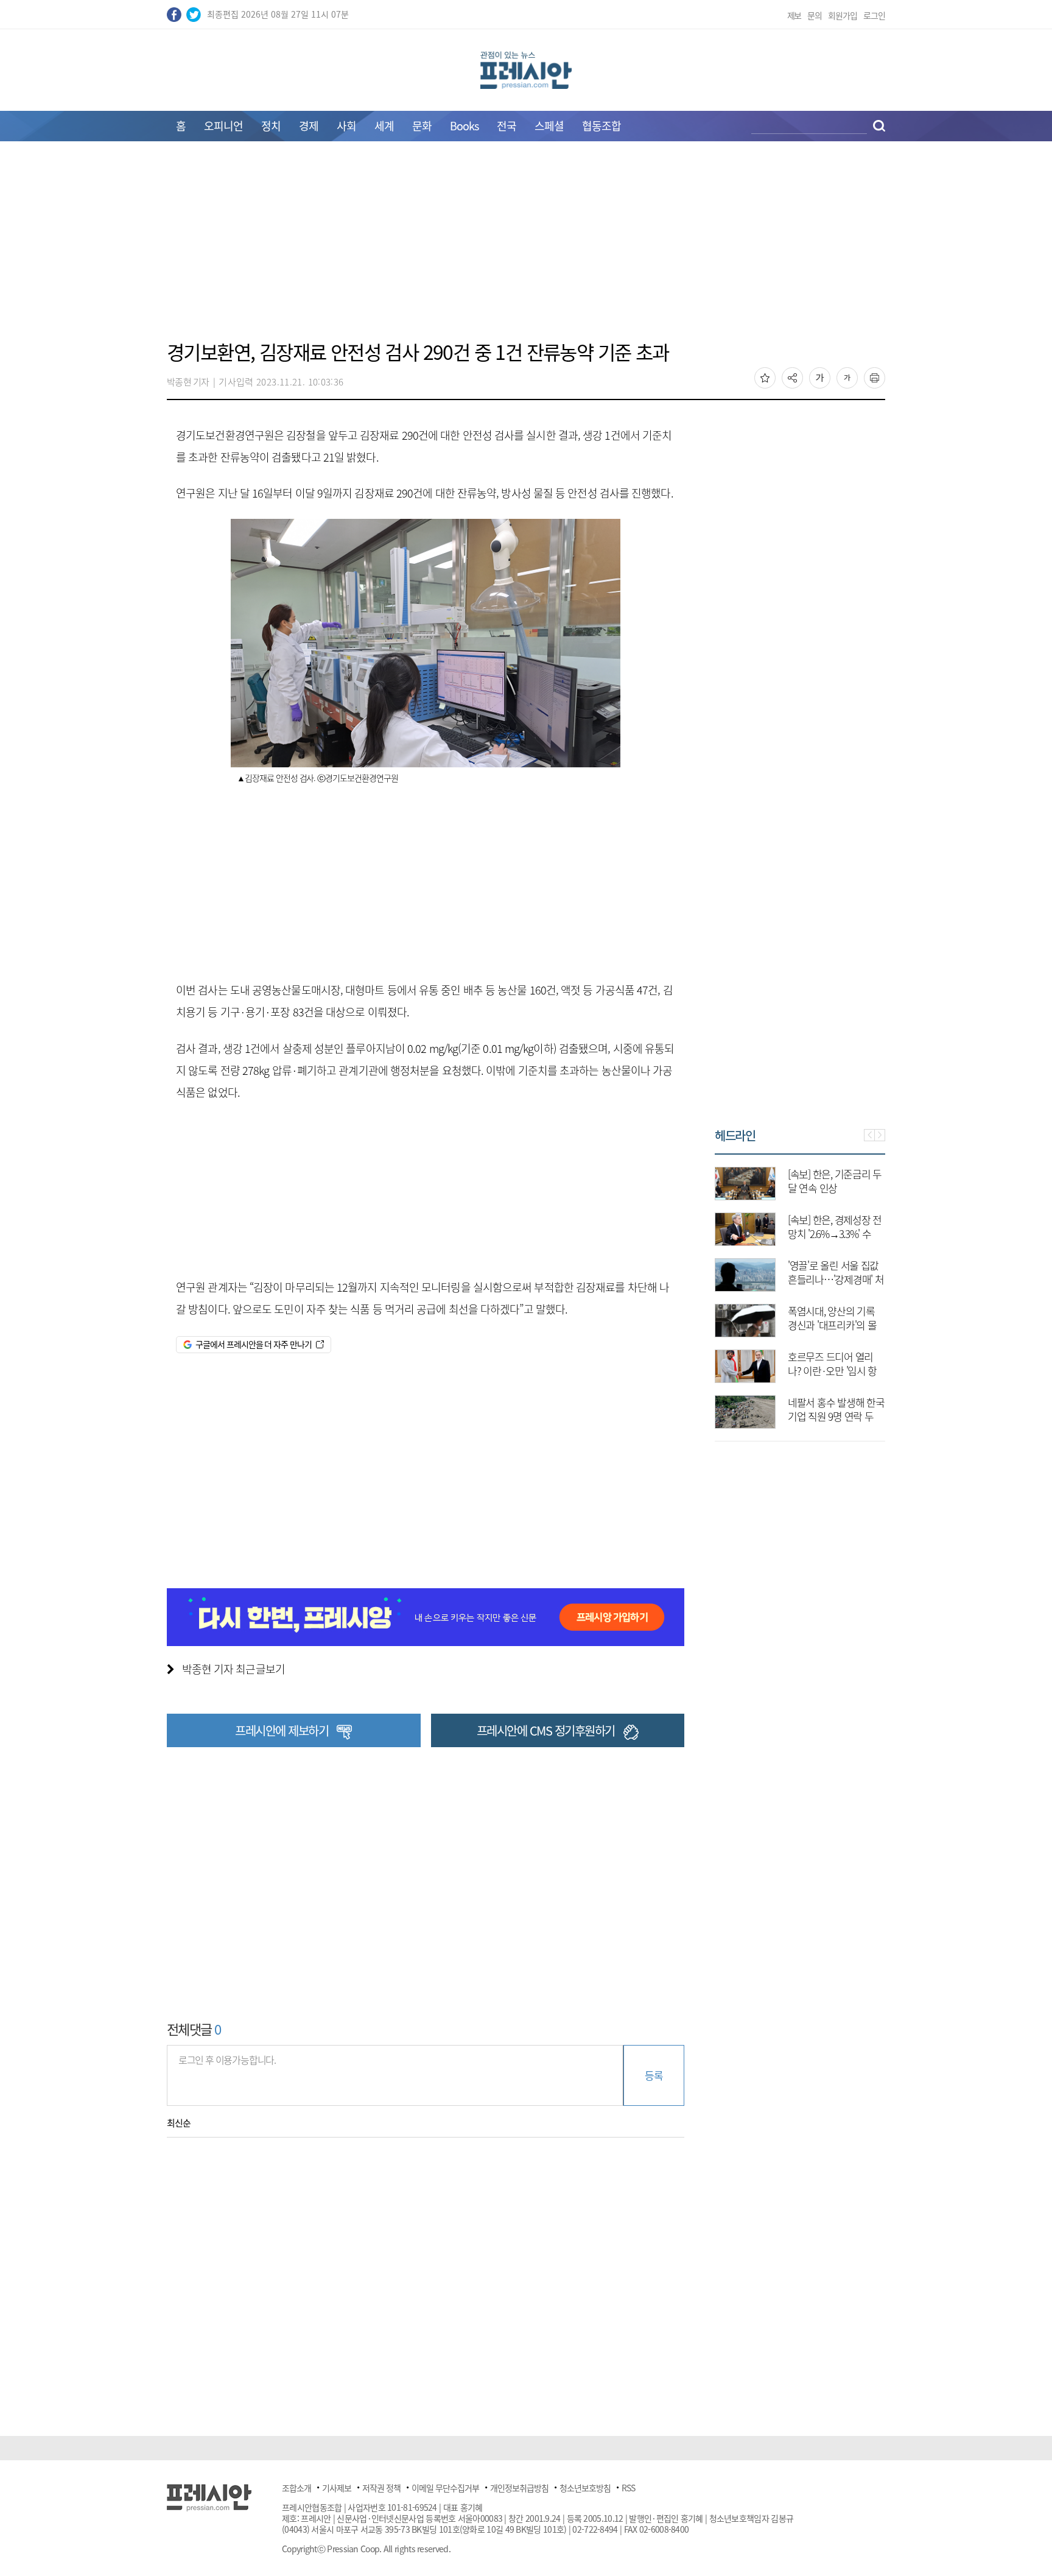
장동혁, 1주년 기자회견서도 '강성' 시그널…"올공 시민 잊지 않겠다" (834, 1279)
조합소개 (296, 2488)
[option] (800, 1292)
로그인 (874, 15)
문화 (422, 126)
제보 (794, 15)
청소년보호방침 (585, 2488)
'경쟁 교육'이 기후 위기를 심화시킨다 (833, 1409)
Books (464, 126)
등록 (654, 2075)
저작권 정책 (381, 2488)
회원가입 (843, 15)
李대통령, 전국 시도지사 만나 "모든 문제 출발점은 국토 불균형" (836, 1233)
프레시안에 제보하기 (282, 1730)
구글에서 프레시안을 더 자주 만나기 (254, 1344)
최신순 (179, 2123)
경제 (309, 126)
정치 (271, 126)
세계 (384, 126)
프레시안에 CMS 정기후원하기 (546, 1730)
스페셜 (549, 126)
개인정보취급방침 (519, 2488)
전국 (507, 126)
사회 (346, 126)
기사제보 (337, 2488)
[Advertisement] (526, 248)
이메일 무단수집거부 (445, 2488)
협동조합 (601, 126)
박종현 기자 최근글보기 (233, 1669)
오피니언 (223, 126)
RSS (628, 2488)
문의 (815, 15)
